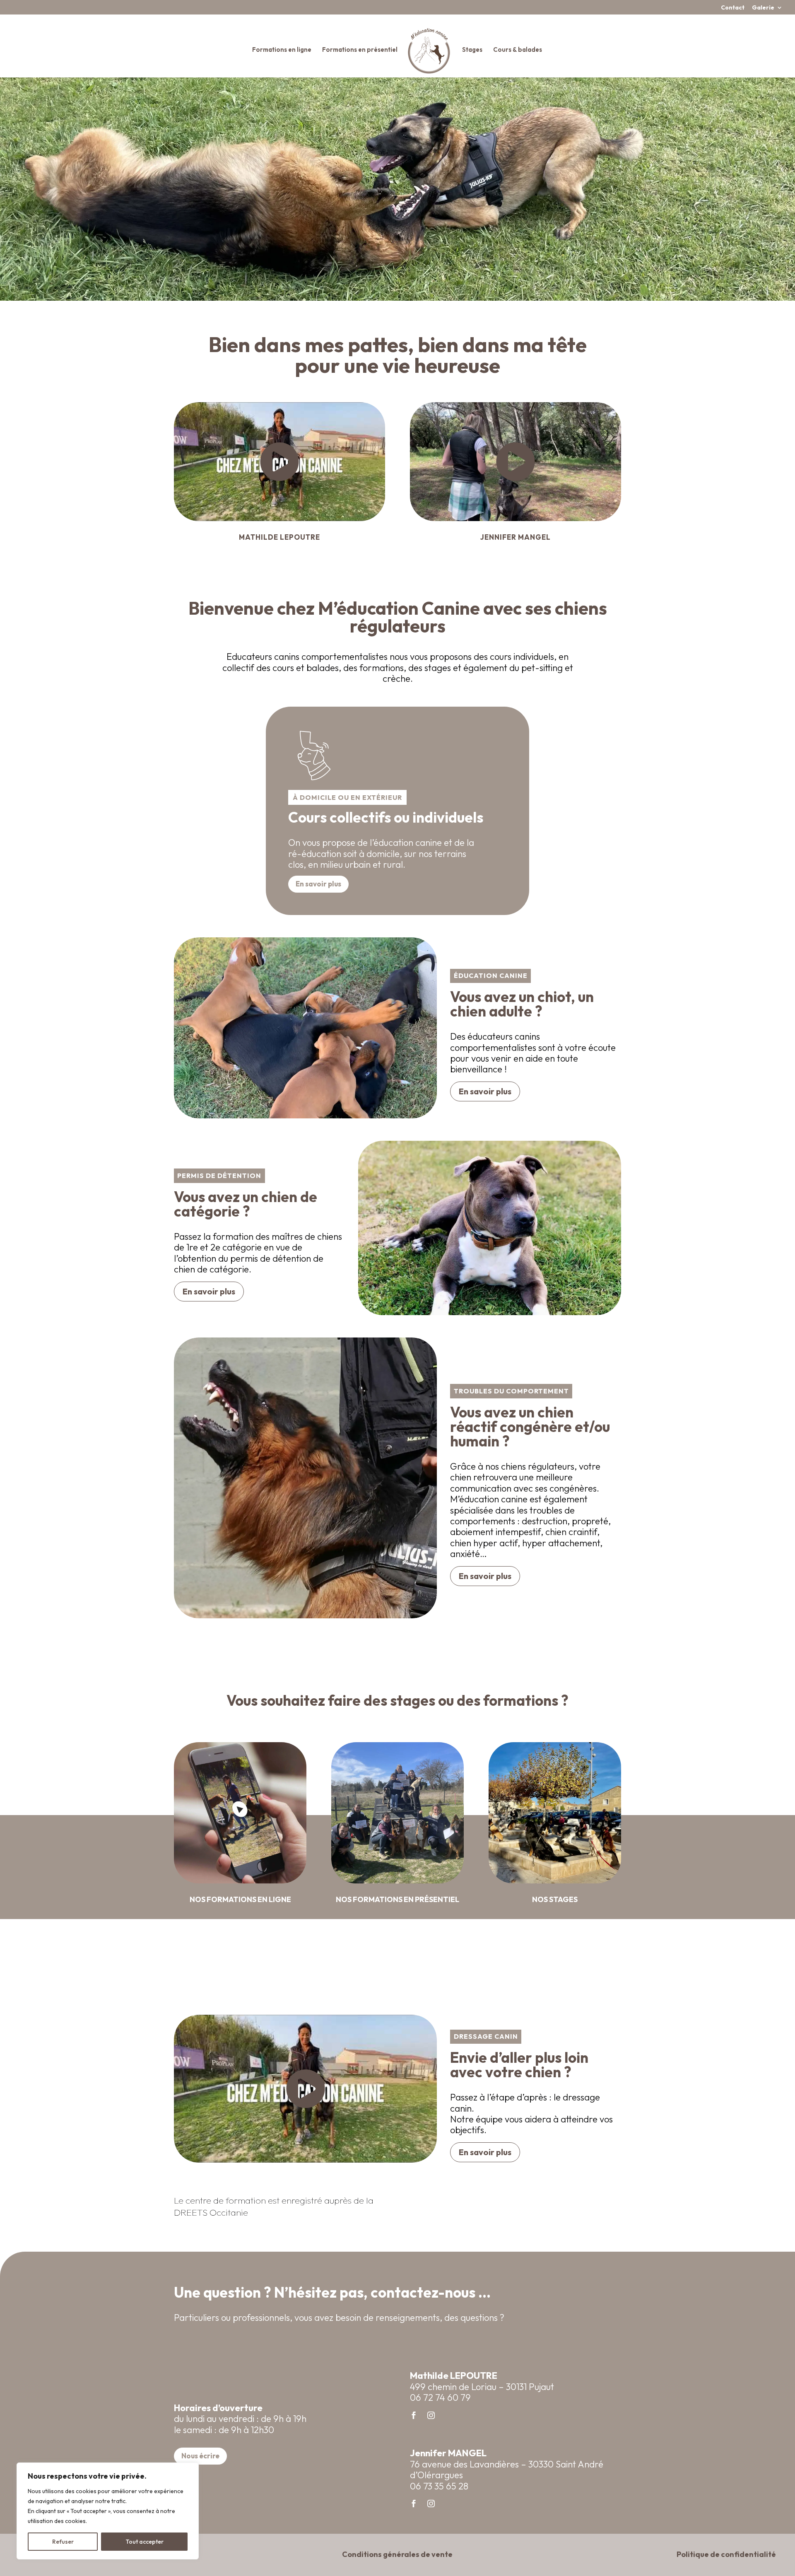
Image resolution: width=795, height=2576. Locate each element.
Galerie (763, 8)
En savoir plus (318, 884)
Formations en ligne (282, 50)
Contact (733, 8)
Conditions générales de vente (397, 2554)
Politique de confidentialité (726, 2554)
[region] (108, 2511)
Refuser (63, 2542)
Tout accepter (145, 2542)
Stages (472, 50)
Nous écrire (200, 2456)
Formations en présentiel (360, 50)
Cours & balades (518, 50)
